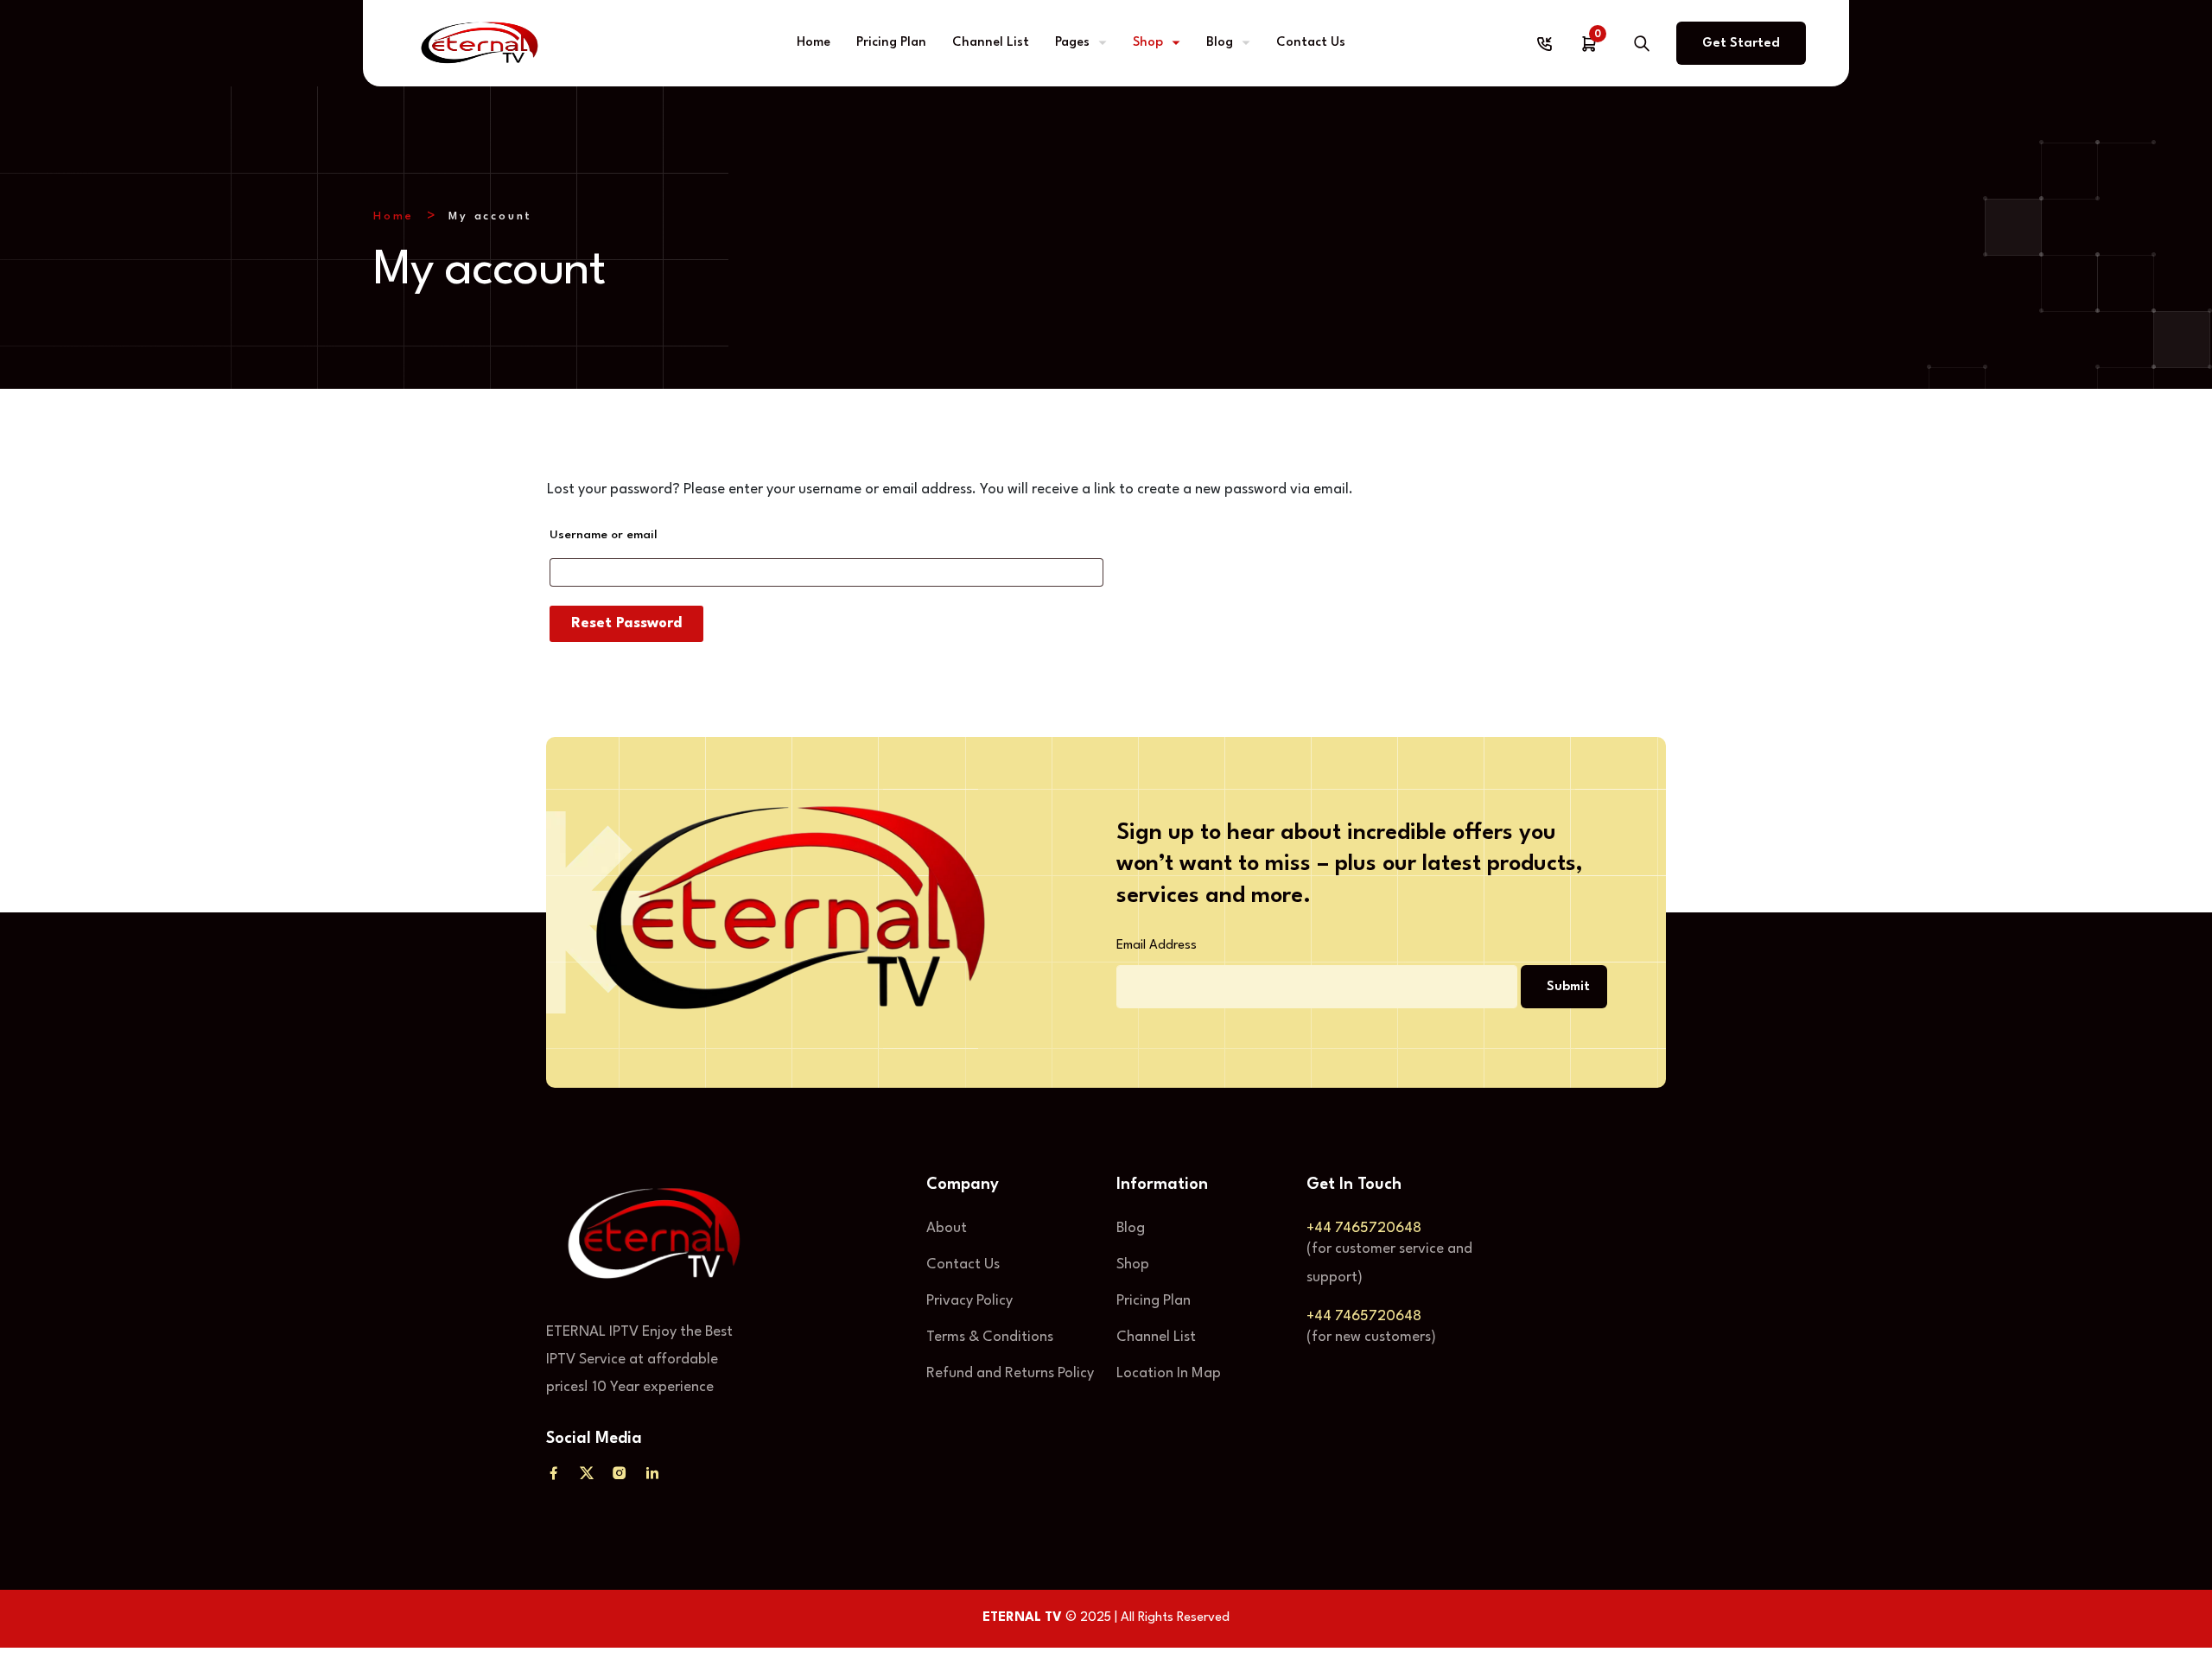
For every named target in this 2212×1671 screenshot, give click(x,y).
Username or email (604, 535)
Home (814, 43)
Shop (1148, 43)
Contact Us (1311, 43)
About (947, 1228)
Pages (1072, 43)
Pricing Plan (891, 43)
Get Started (1741, 44)
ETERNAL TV (1022, 1618)
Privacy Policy (969, 1301)
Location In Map (1169, 1373)
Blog (1220, 43)
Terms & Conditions (990, 1337)
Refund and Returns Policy (1010, 1373)
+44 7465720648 (1364, 1228)
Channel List (991, 43)
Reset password (626, 623)
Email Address (1157, 946)
